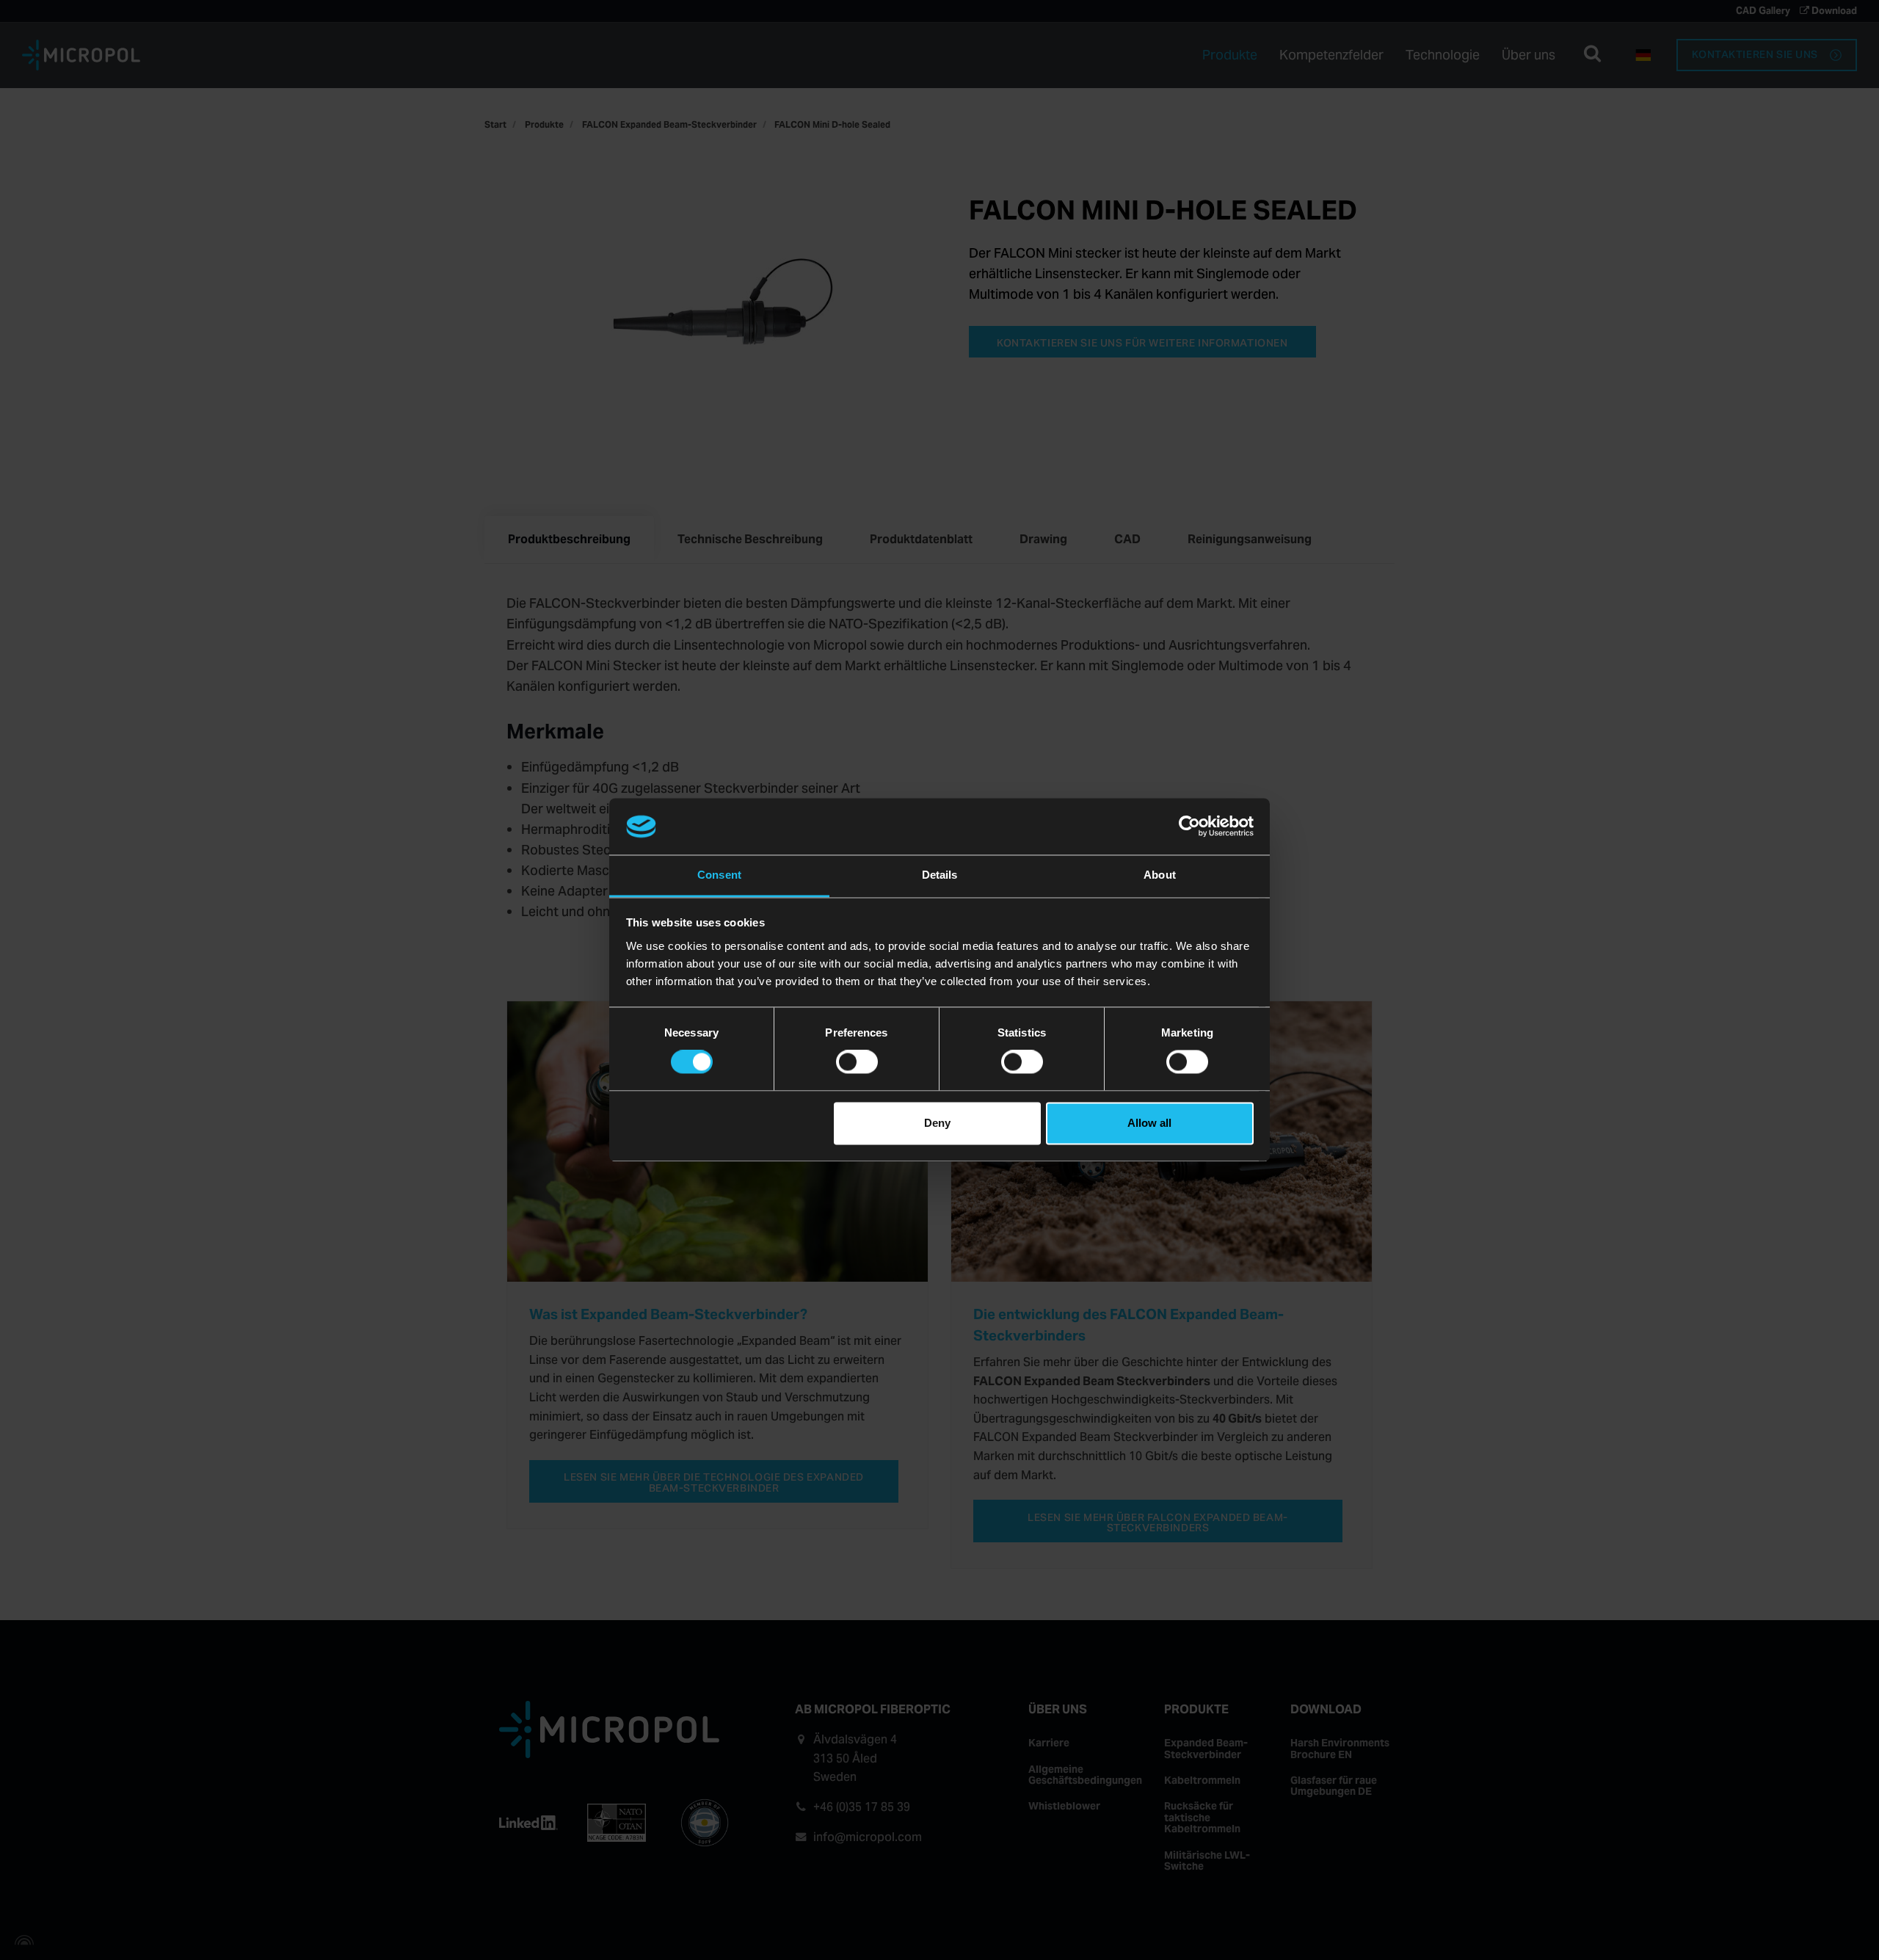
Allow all (1149, 1123)
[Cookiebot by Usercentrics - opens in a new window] (1189, 827)
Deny (937, 1123)
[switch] (857, 1062)
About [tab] (1160, 875)
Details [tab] (940, 875)
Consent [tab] (719, 875)
